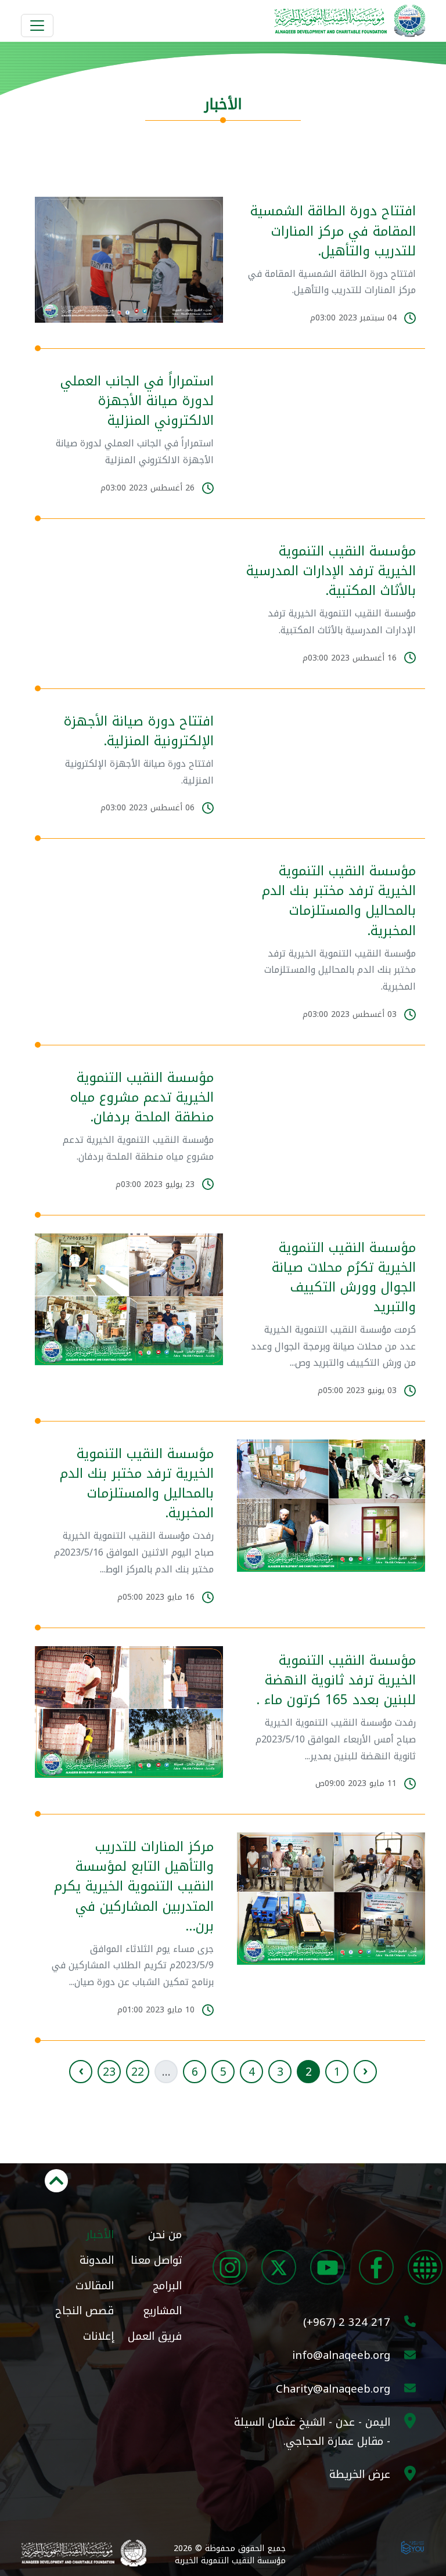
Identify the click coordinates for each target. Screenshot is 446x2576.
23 (109, 2072)
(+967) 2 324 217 (347, 2322)
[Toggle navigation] (37, 26)
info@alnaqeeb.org (341, 2355)
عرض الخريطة (360, 2474)
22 (138, 2072)
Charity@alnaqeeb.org (333, 2389)
